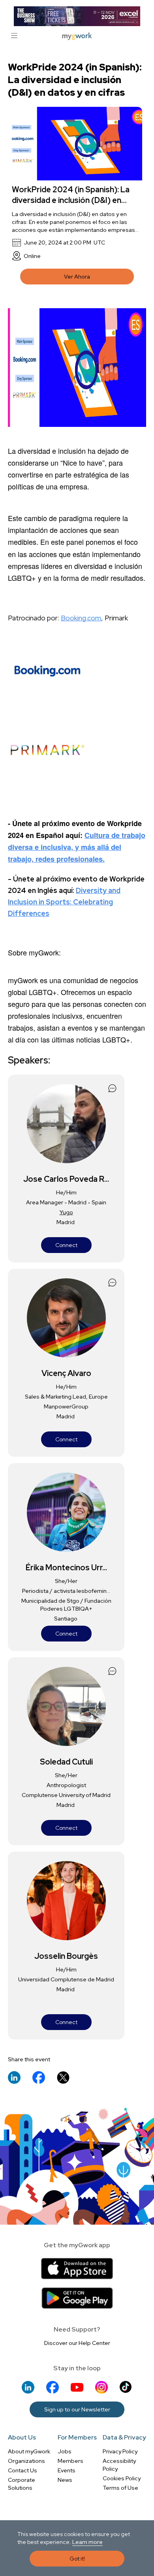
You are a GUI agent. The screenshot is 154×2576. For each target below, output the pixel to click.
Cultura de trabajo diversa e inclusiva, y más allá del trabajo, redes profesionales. (77, 847)
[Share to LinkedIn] (14, 2077)
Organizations (26, 2461)
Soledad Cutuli (66, 1762)
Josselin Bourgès (66, 1956)
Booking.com (81, 618)
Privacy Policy (120, 2451)
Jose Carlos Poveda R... (66, 1179)
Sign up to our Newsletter (77, 2409)
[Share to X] (63, 2077)
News (65, 2480)
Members (70, 2461)
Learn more (87, 2542)
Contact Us (23, 2470)
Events (67, 2470)
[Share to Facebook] (39, 2077)
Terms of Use (120, 2488)
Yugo (66, 1212)
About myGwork (29, 2451)
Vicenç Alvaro (66, 1373)
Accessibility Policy (119, 2465)
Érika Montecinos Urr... (66, 1568)
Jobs (65, 2451)
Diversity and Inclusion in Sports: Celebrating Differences (64, 902)
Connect (66, 1245)
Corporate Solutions (22, 2484)
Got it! (77, 2559)
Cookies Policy (122, 2478)
